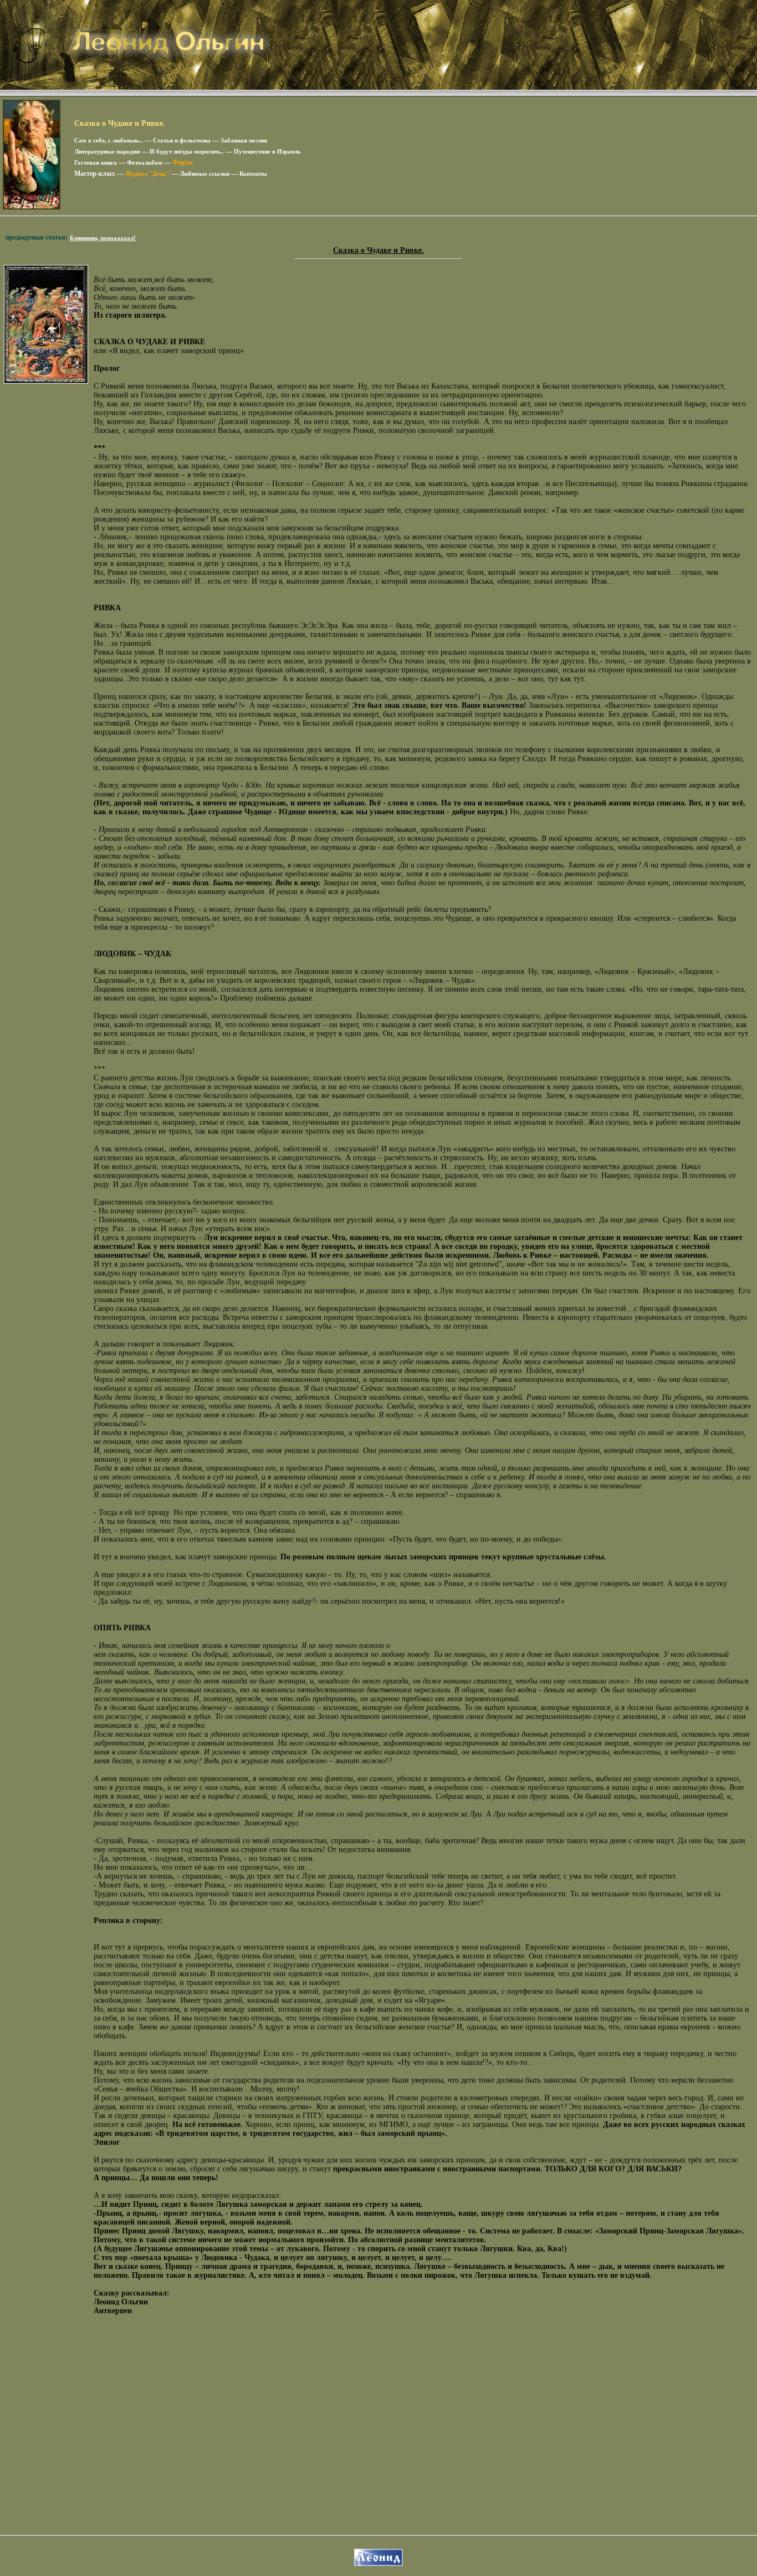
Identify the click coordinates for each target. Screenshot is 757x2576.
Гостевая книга (96, 162)
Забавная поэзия (244, 140)
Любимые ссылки (204, 174)
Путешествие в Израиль (267, 151)
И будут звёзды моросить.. (187, 151)
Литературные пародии (107, 151)
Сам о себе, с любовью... (109, 140)
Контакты (253, 174)
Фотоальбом (145, 162)
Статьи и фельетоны (182, 140)
